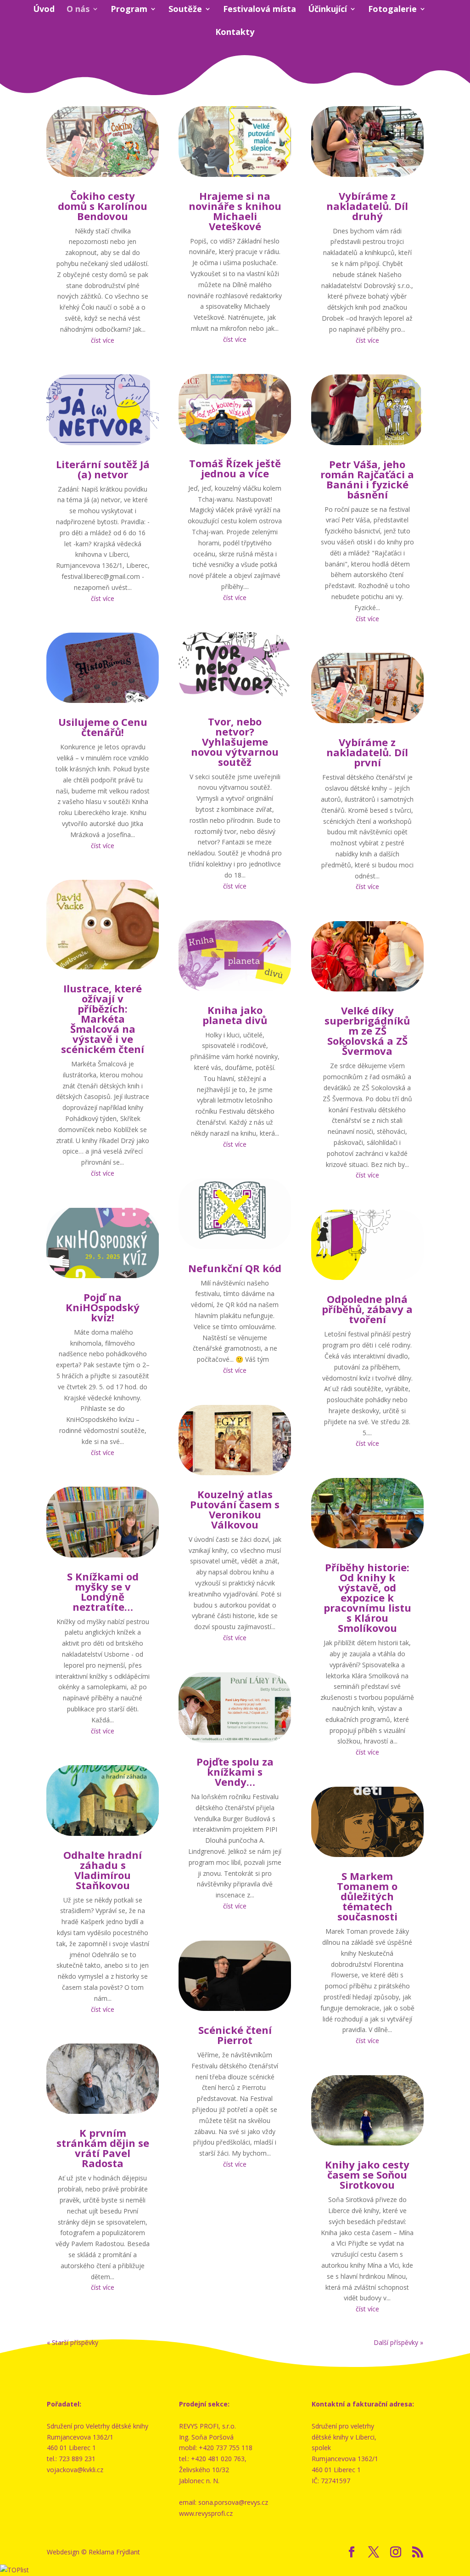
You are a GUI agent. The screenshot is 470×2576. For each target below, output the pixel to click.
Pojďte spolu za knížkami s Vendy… (235, 1772)
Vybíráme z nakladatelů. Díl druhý (367, 206)
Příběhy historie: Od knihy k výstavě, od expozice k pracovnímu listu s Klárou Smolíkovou (367, 1597)
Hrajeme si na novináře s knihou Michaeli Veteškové (235, 211)
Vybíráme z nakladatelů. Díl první (367, 752)
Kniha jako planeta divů (235, 1015)
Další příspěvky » (398, 2342)
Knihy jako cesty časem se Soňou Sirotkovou (367, 2174)
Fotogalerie (392, 10)
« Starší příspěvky (73, 2342)
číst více (103, 340)
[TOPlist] (14, 2570)
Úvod (44, 10)
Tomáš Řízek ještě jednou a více (235, 468)
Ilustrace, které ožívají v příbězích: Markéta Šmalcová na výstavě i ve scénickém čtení (103, 1019)
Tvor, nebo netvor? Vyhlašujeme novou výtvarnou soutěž (235, 742)
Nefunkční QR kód (235, 1268)
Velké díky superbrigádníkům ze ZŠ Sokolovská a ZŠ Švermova (367, 1030)
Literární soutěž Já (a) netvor (103, 469)
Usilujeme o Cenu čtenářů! (103, 727)
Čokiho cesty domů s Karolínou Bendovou (103, 206)
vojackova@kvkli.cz (75, 2470)
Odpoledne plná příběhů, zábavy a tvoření (367, 1309)
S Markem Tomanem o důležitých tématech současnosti (367, 1896)
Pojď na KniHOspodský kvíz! (103, 1307)
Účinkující (327, 10)
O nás (78, 10)
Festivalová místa (260, 10)
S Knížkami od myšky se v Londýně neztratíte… (103, 1591)
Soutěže (185, 10)
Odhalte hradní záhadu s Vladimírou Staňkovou (103, 1870)
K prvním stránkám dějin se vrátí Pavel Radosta (103, 2148)
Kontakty (235, 33)
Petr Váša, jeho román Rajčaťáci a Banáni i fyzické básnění (367, 479)
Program (129, 10)
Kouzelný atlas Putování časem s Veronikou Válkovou (235, 1509)
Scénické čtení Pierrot (235, 2035)
